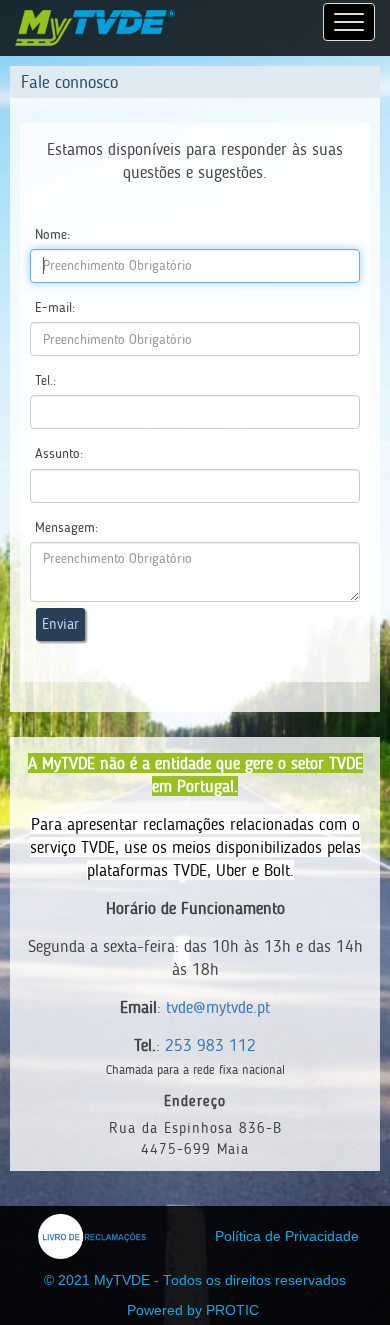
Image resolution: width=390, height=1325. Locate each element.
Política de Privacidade (287, 1236)
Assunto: (59, 453)
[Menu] (349, 22)
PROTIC (232, 1310)
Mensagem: (66, 527)
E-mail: (55, 307)
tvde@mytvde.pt (218, 1007)
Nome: (52, 234)
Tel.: (45, 380)
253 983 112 (210, 1045)
